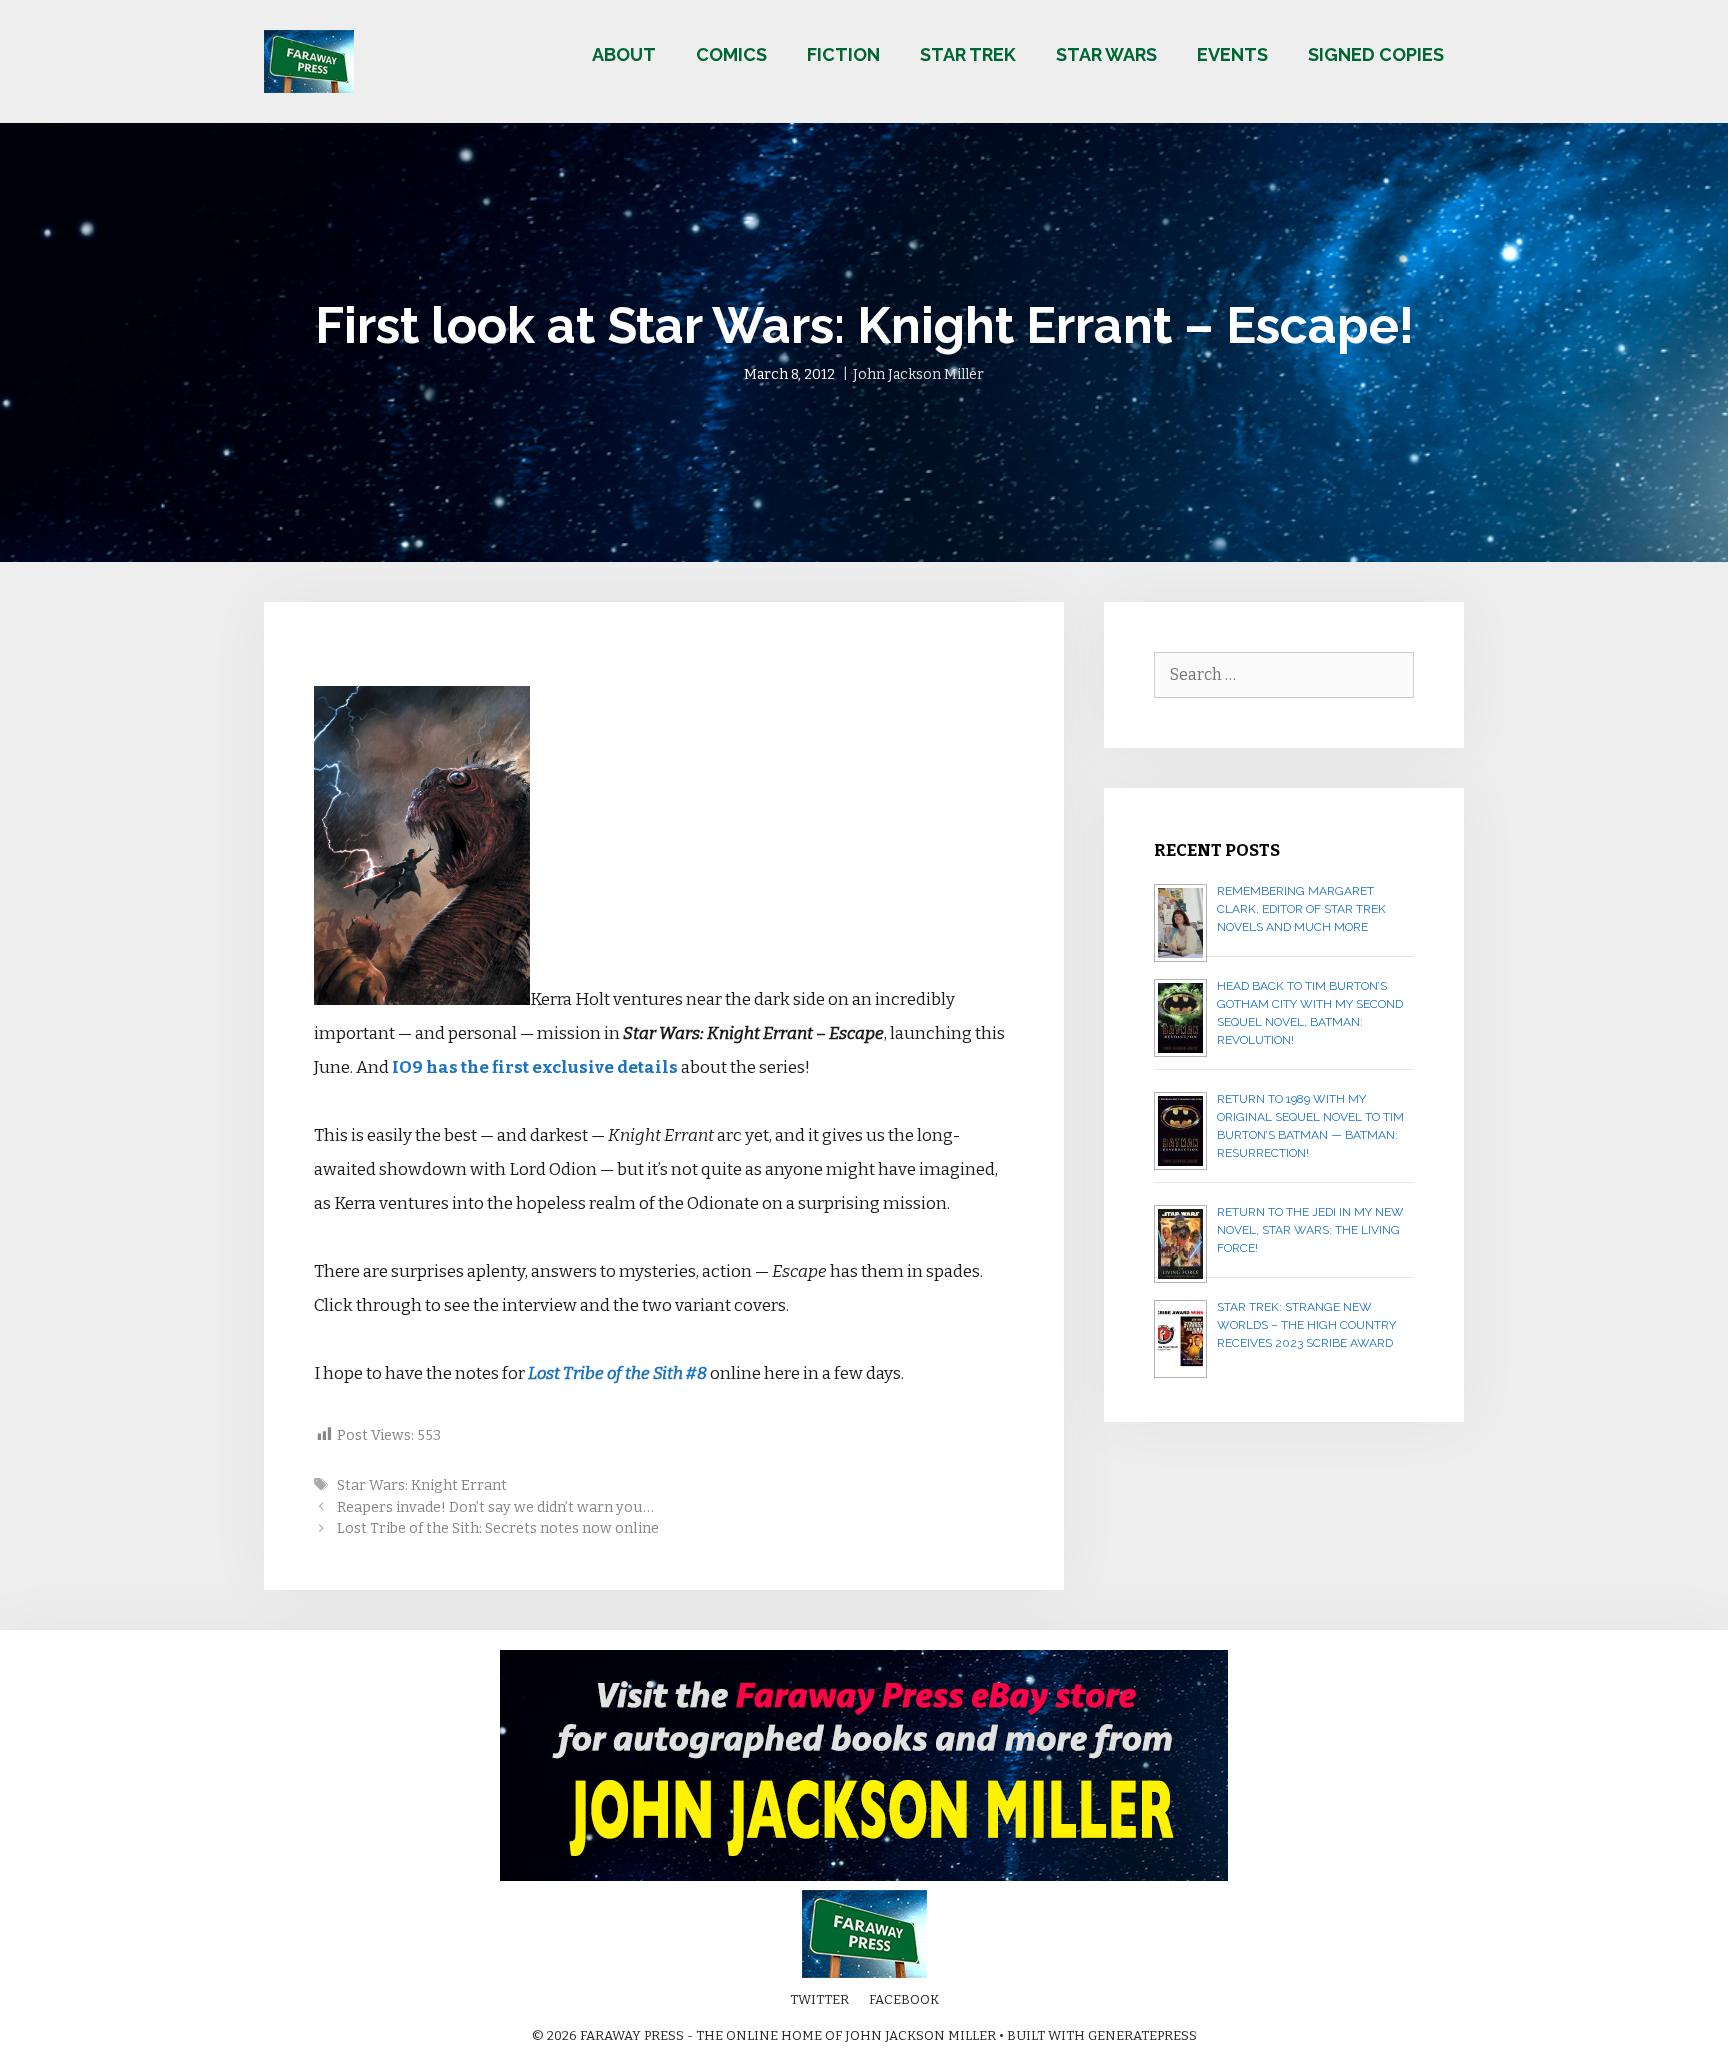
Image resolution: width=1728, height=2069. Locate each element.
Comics (731, 54)
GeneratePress (1142, 2035)
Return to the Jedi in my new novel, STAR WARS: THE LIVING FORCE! (1310, 1230)
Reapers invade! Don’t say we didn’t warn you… (495, 1507)
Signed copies (1376, 54)
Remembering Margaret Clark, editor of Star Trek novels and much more (1301, 909)
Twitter (819, 1999)
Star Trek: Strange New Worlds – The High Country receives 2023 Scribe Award (1306, 1325)
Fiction (843, 54)
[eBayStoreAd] (864, 1876)
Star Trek (968, 54)
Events (1232, 54)
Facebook (904, 1999)
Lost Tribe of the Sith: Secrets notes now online (498, 1528)
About (624, 54)
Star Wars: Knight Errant (422, 1485)
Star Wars (1106, 54)
